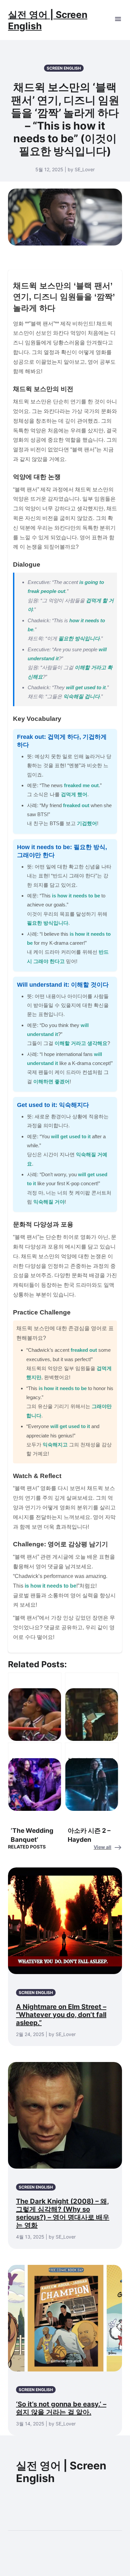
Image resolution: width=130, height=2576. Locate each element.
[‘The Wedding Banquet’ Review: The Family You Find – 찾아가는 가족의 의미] (35, 1776)
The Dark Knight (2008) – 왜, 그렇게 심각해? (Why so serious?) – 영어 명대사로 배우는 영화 (63, 2213)
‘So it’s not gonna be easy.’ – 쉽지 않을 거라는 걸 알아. (61, 2408)
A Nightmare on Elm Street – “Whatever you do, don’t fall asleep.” (61, 2015)
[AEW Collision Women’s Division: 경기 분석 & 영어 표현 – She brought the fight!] (35, 1706)
